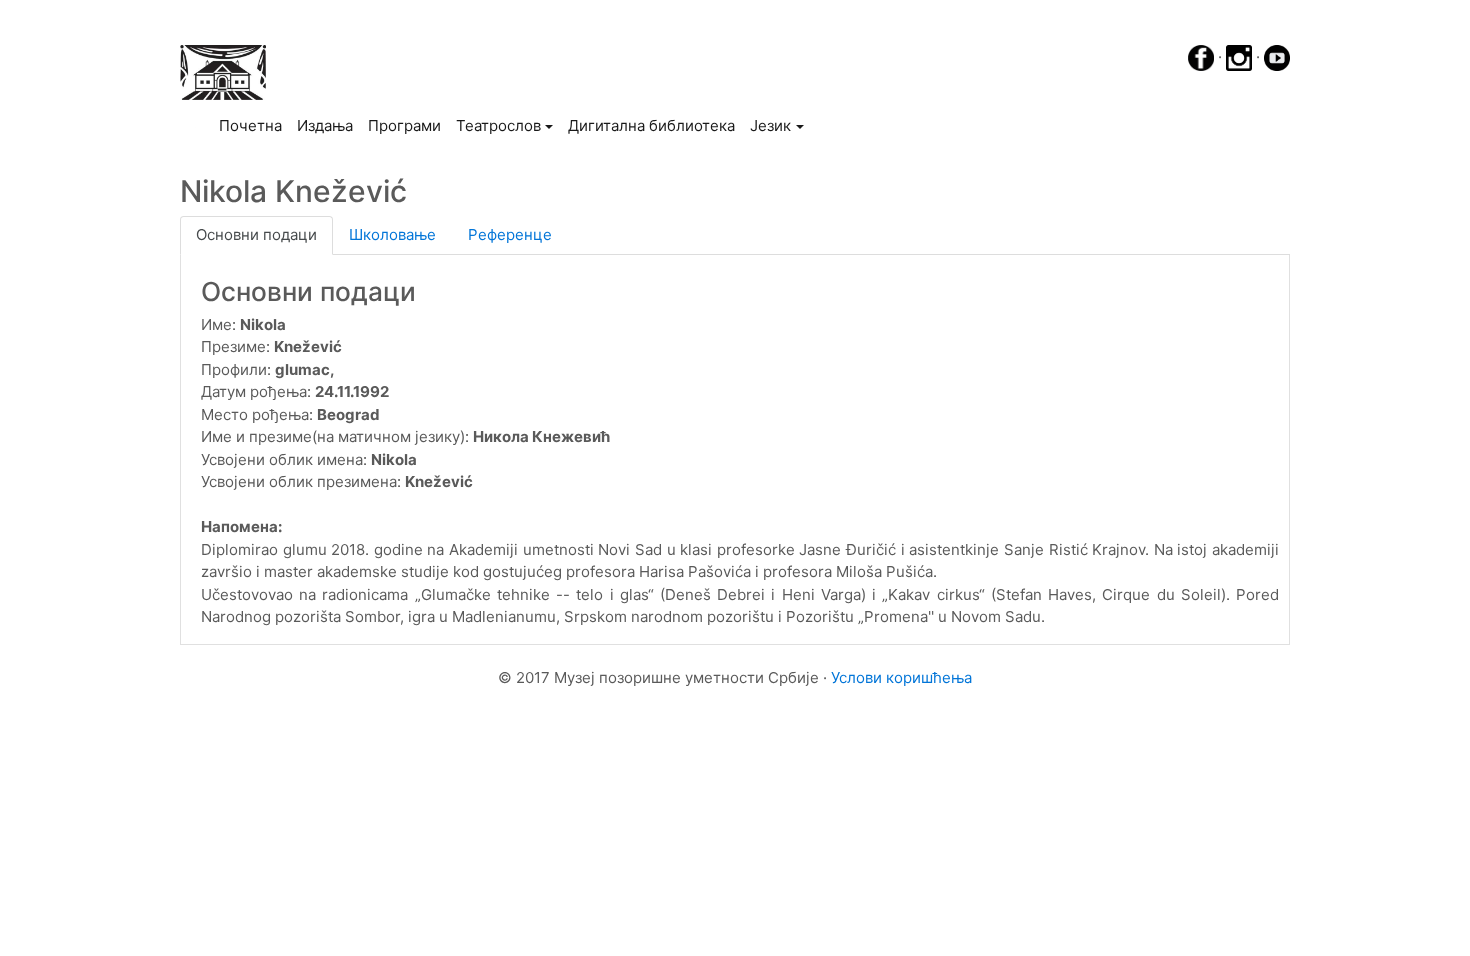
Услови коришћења (901, 677)
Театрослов (498, 125)
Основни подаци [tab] (256, 234)
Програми (404, 125)
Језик (770, 125)
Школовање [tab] (392, 234)
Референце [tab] (510, 234)
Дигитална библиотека (651, 125)
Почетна (254, 125)
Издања (325, 125)
